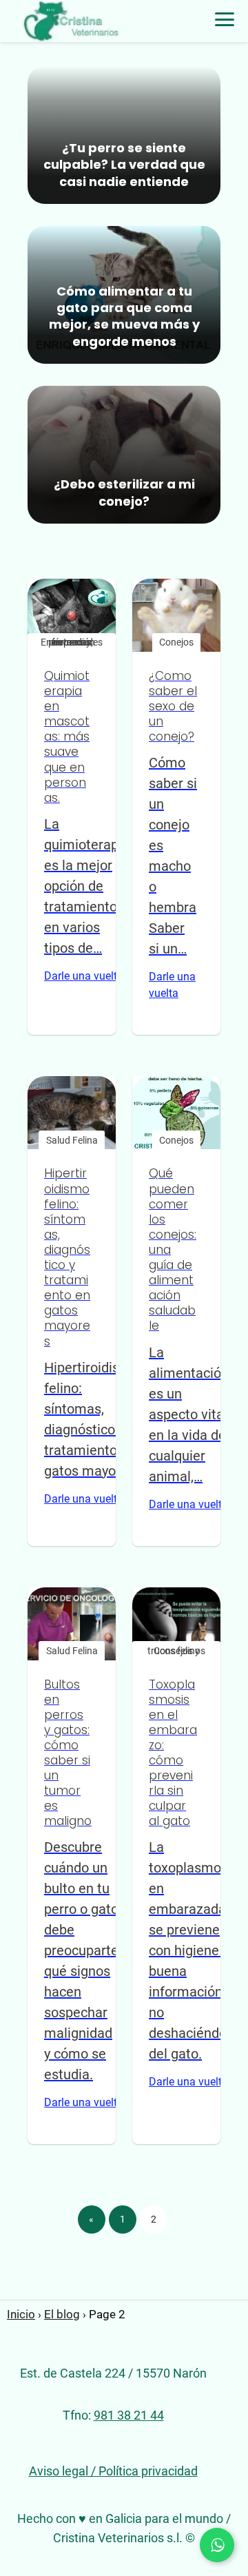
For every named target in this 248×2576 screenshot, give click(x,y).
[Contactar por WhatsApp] (217, 2545)
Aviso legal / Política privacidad (113, 2471)
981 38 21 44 (129, 2415)
